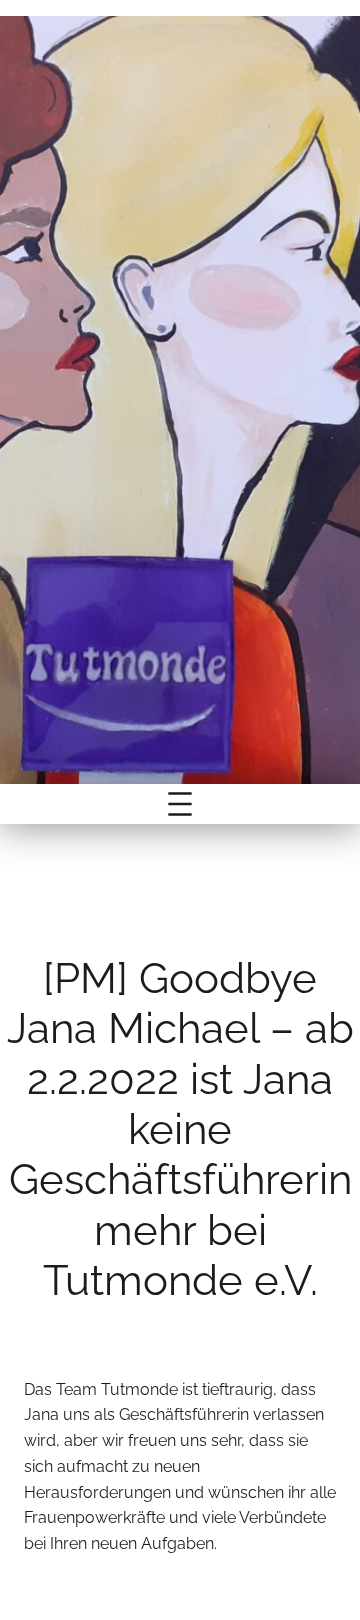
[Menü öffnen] (180, 804)
